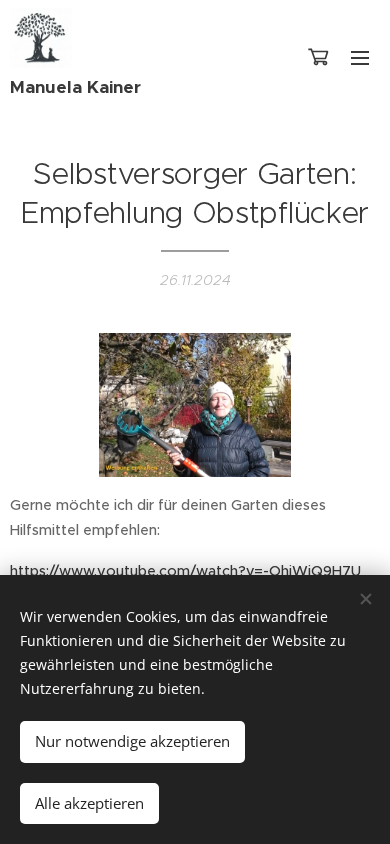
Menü (360, 57)
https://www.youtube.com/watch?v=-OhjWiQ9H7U (185, 571)
